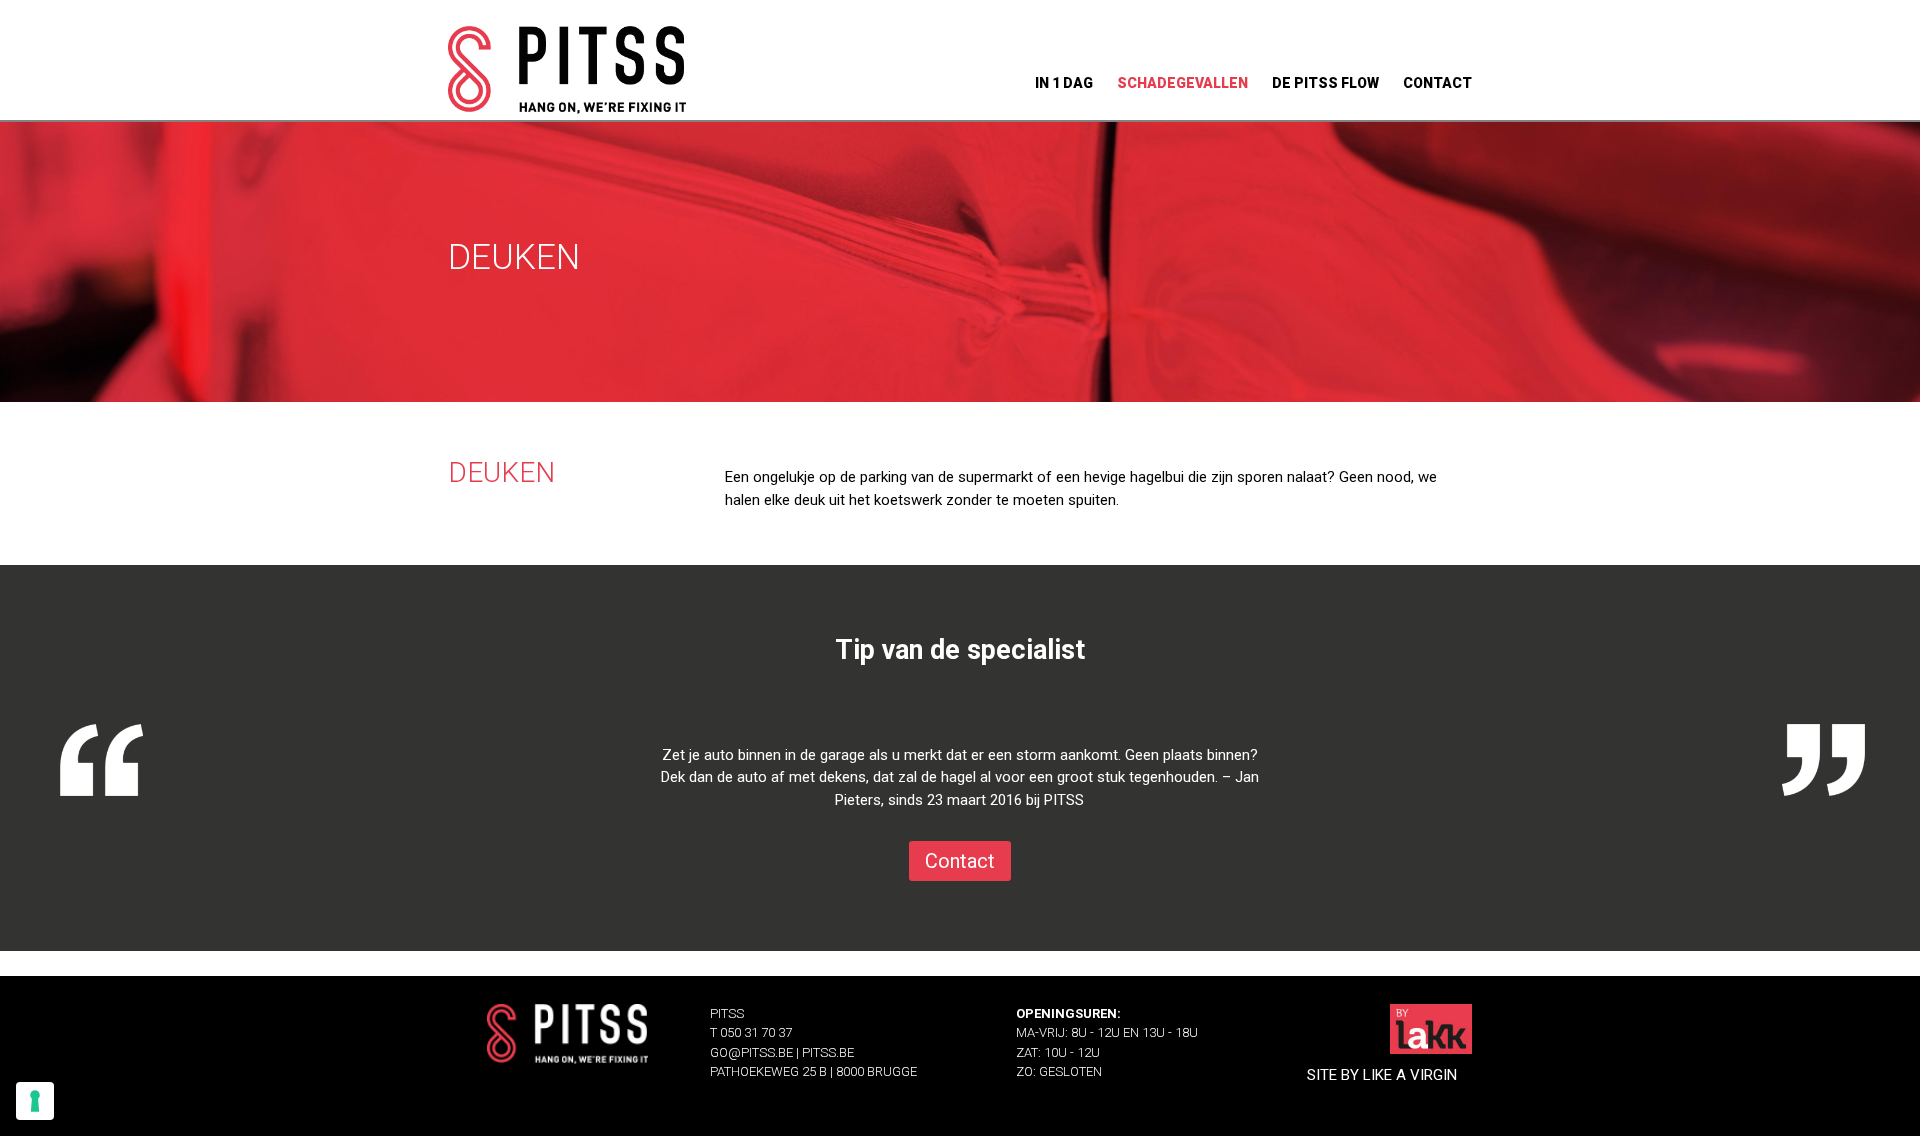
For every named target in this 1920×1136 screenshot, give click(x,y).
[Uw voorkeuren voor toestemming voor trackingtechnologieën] (35, 1101)
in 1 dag (1064, 83)
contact (1437, 83)
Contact (960, 861)
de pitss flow (1325, 83)
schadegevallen (1182, 83)
